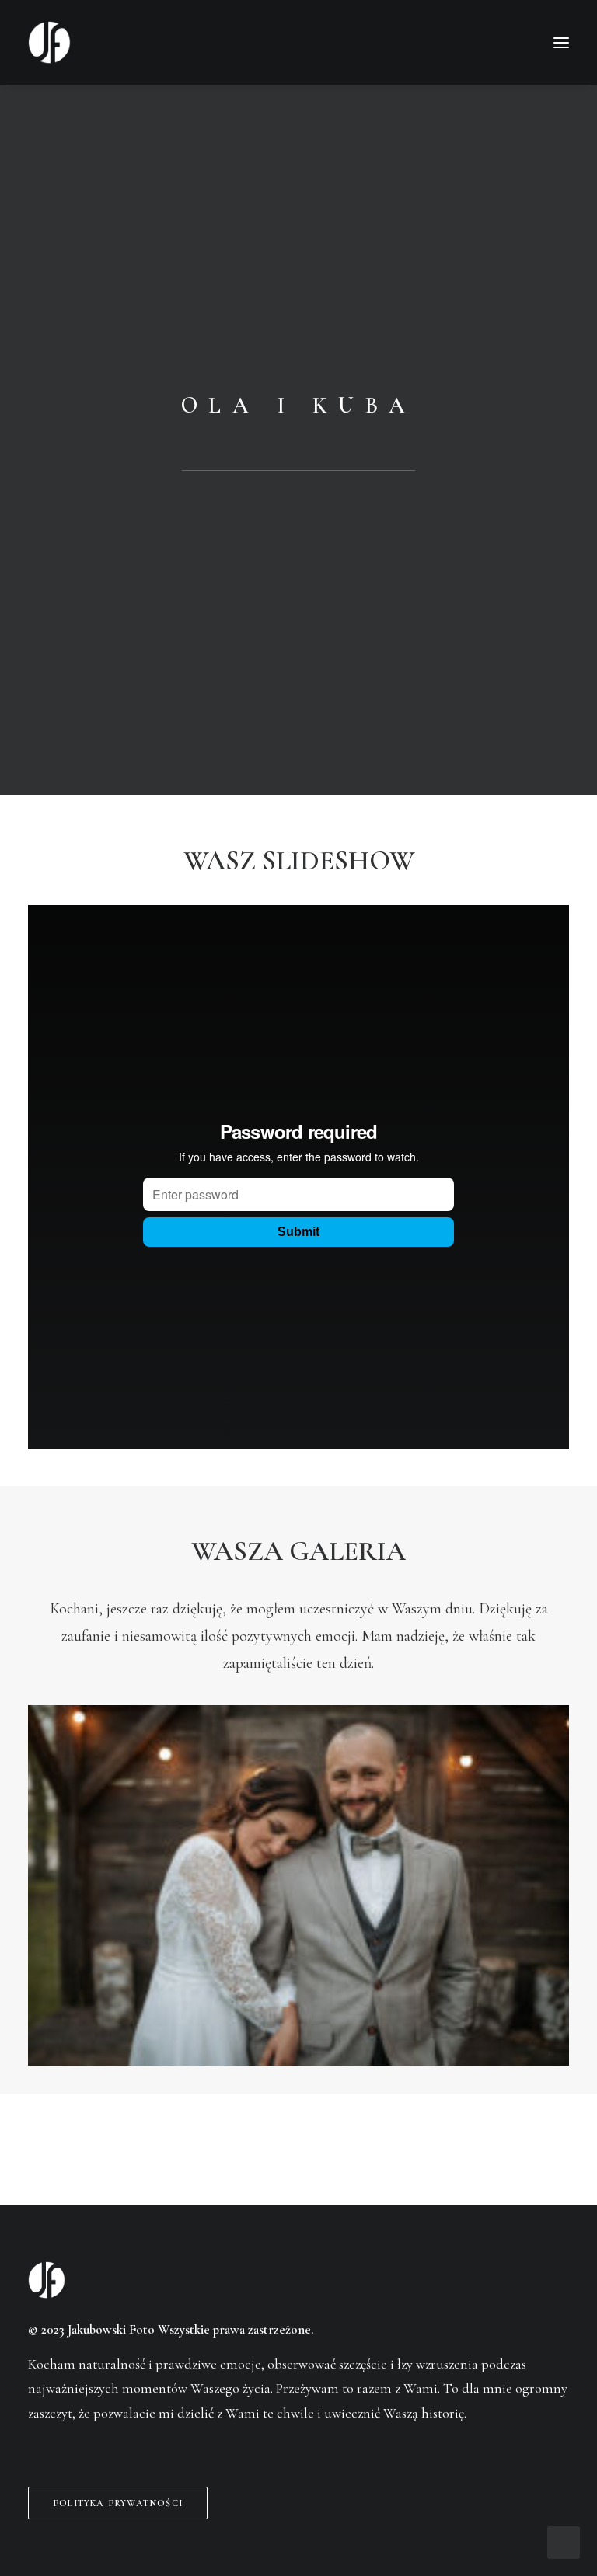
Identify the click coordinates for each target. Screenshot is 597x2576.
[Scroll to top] (564, 2541)
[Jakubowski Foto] (49, 42)
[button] (561, 42)
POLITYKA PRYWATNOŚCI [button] (118, 2503)
